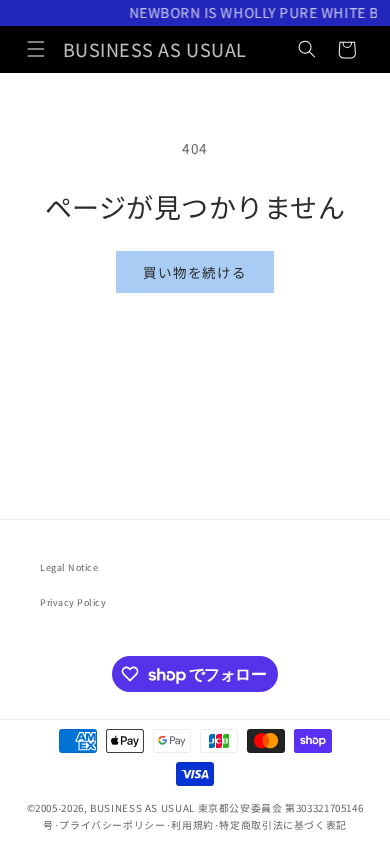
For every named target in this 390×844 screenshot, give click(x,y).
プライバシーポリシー (112, 825)
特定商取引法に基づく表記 (283, 825)
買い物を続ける (195, 272)
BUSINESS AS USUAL (142, 808)
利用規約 (192, 825)
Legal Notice (69, 567)
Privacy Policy (73, 602)
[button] (36, 50)
